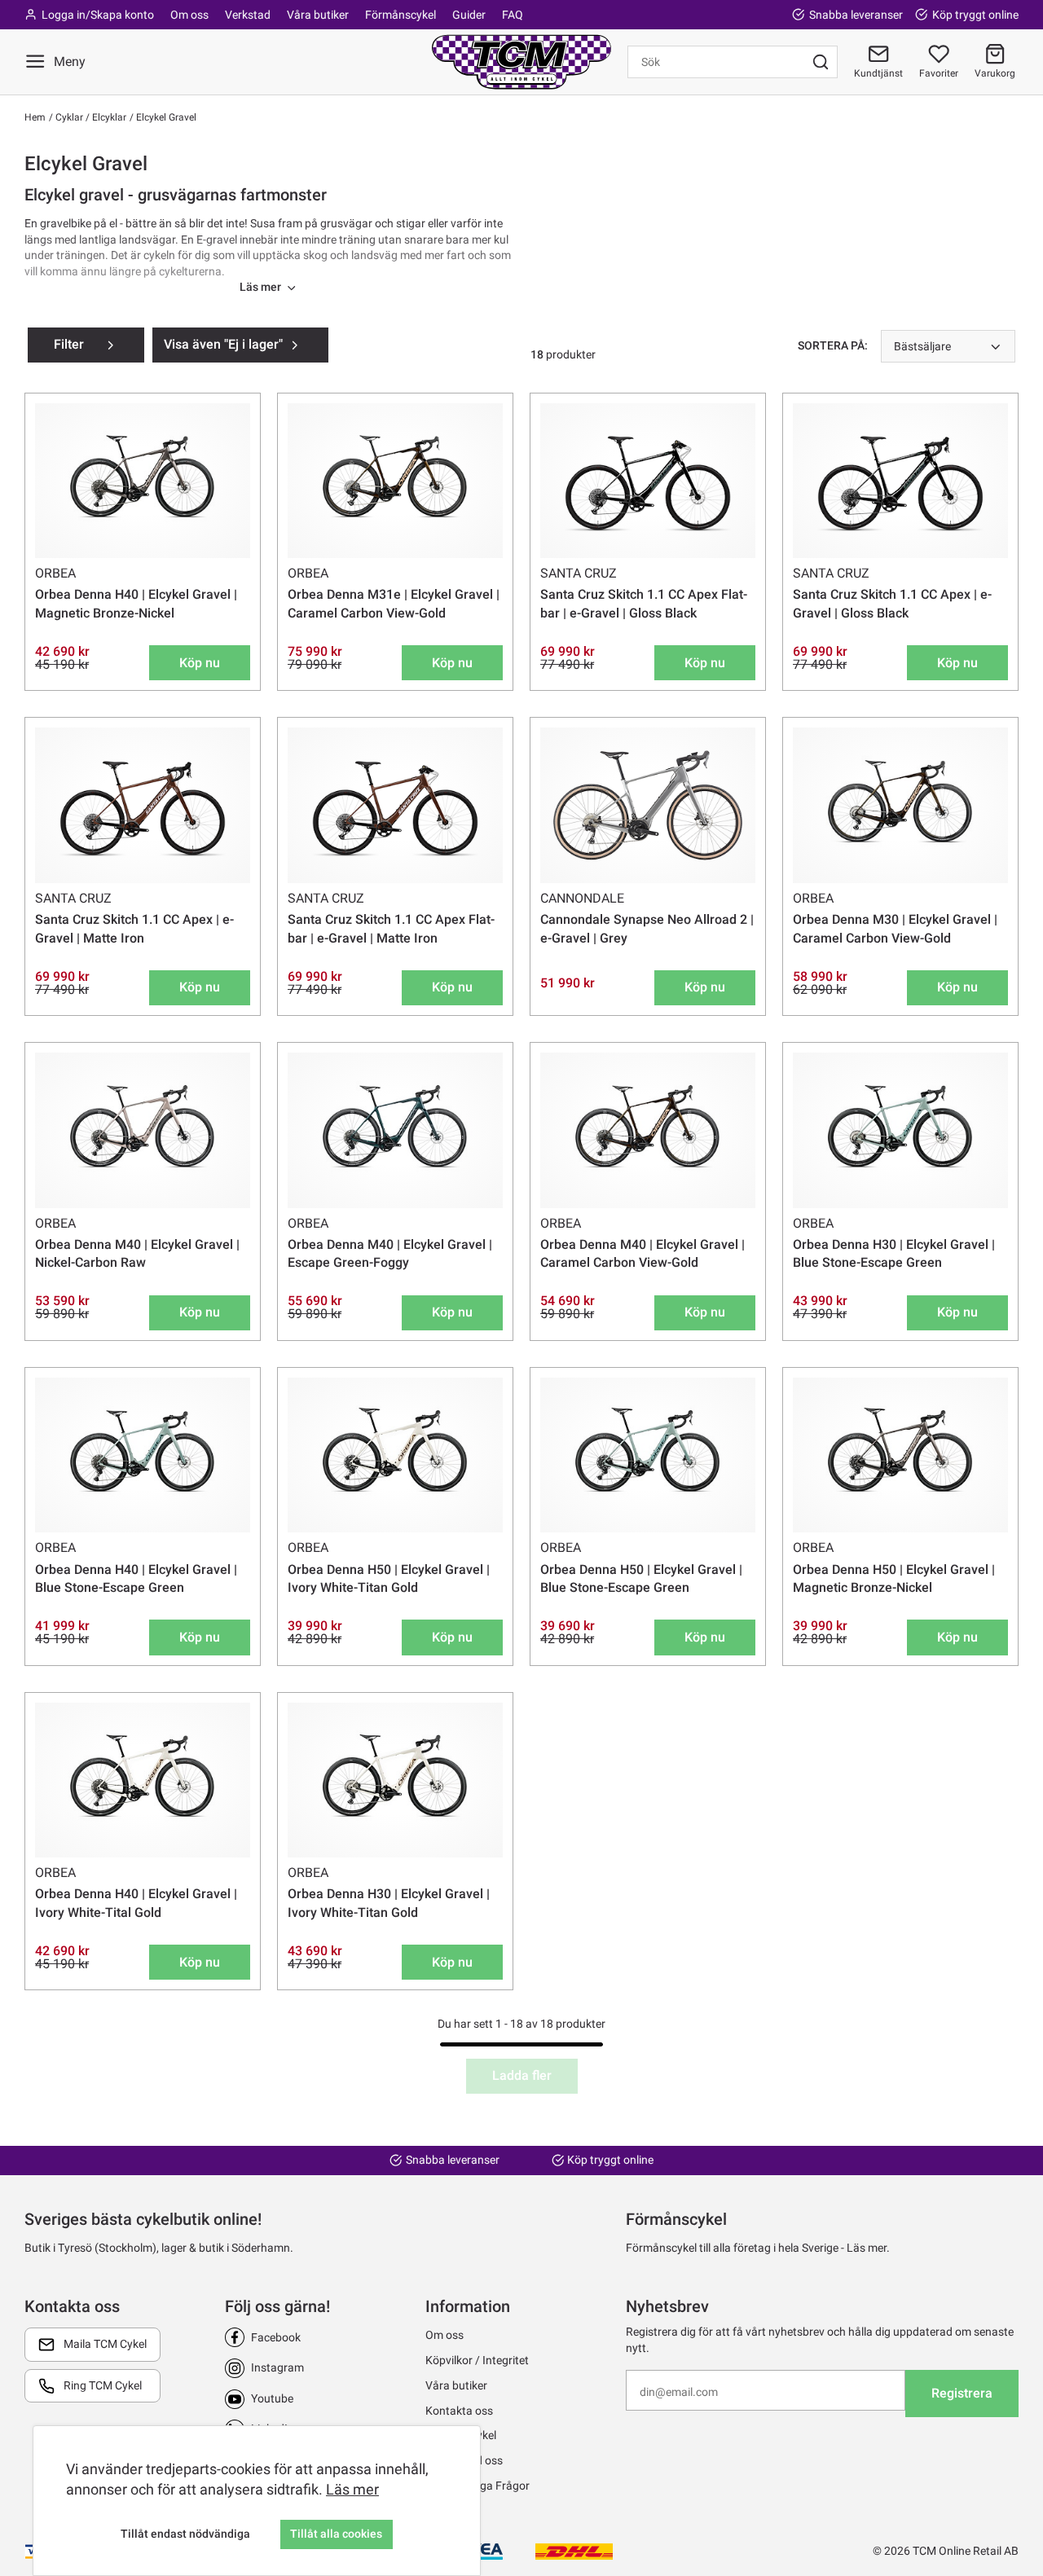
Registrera (962, 2393)
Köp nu (200, 663)
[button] (995, 62)
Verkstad (248, 15)
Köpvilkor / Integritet (477, 2360)
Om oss (189, 15)
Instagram (277, 2367)
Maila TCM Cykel (105, 2344)
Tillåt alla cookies (336, 2534)
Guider (469, 15)
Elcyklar (108, 117)
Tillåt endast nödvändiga (185, 2534)
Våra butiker (318, 15)
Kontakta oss (459, 2411)
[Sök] (821, 62)
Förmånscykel (400, 15)
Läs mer (352, 2489)
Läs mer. (868, 2248)
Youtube (272, 2398)
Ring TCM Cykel (103, 2385)
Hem (35, 117)
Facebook (276, 2337)
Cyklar (68, 117)
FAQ (513, 15)
